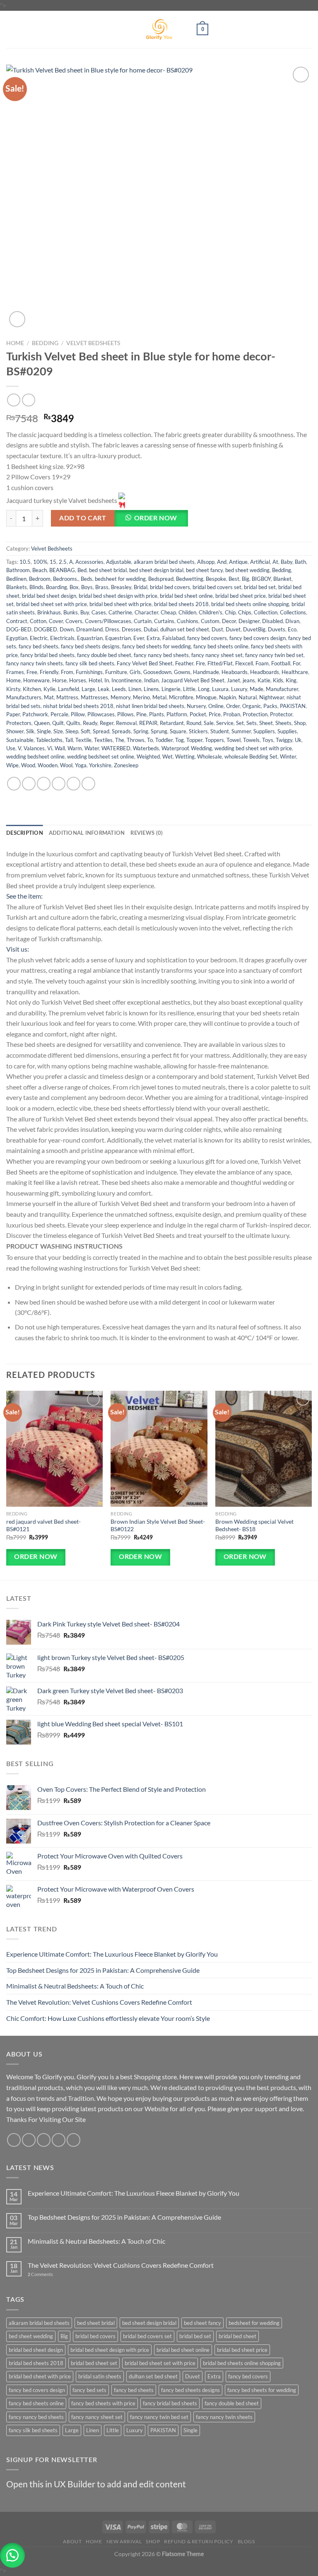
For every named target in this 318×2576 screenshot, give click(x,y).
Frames (15, 672)
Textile (83, 740)
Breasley (121, 587)
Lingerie (171, 689)
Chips (245, 612)
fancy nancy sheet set (217, 655)
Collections (293, 612)
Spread (101, 731)
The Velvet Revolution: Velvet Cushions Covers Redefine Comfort (99, 2002)
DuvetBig (254, 629)
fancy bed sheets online (221, 646)
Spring (141, 731)
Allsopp (206, 562)
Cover (56, 621)
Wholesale (210, 756)
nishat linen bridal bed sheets (150, 706)
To (150, 740)
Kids (278, 680)
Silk (30, 731)
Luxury (239, 689)
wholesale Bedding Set (251, 756)
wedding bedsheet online (35, 756)
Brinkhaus (49, 612)
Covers (74, 621)
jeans (249, 680)
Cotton (38, 621)
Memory (120, 697)
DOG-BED (19, 629)
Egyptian (17, 638)
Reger (107, 723)
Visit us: (18, 949)
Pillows (125, 714)
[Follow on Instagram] (29, 2140)
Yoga (81, 765)
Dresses (131, 629)
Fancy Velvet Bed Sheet (145, 663)
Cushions (188, 621)
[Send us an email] (59, 2140)
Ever (139, 638)
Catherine (120, 612)
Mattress (67, 697)
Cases (99, 612)
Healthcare (295, 672)
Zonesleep (126, 765)
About (72, 2541)
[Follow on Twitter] (44, 2140)
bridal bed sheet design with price (118, 596)
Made (257, 689)
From (67, 672)
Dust (217, 629)
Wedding (201, 748)
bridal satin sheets (100, 2376)
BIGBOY (261, 579)
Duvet (233, 629)
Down (67, 629)
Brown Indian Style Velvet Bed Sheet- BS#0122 (158, 1525)
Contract (17, 621)
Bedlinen (16, 579)
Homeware (36, 680)
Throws (136, 740)
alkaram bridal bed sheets (164, 562)
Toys (268, 740)
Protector (281, 714)
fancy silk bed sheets (90, 663)
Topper (194, 740)
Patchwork (35, 714)
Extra (153, 638)
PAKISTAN (293, 706)
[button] (155, 521)
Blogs (246, 2541)
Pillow (78, 714)
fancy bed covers (207, 638)
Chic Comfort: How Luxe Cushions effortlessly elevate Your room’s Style (108, 2018)
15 (53, 562)
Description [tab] (25, 833)
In (107, 680)
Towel (234, 740)
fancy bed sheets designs (90, 646)
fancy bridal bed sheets (47, 655)
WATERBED (116, 748)
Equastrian (90, 638)
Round (194, 723)
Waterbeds (146, 748)
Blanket (282, 579)
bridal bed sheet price (241, 596)
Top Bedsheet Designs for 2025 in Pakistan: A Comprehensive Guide (103, 1970)
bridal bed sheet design (49, 596)
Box (74, 587)
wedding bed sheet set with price (253, 748)
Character (146, 612)
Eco (292, 629)
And (222, 562)
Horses (78, 680)
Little (189, 689)
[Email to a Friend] (59, 784)
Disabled (272, 621)
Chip (230, 612)
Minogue (206, 697)
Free (32, 672)
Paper (13, 714)
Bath (300, 562)
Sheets (283, 723)
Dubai (151, 629)
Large (88, 689)
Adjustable (119, 562)
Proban (232, 714)
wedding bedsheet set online (101, 756)
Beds (87, 579)
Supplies (287, 731)
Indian (151, 680)
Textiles (103, 740)
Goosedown (157, 672)
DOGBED (46, 629)
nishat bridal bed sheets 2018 (78, 706)
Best (234, 579)
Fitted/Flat (220, 663)
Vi (50, 748)
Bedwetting (190, 579)
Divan (292, 621)
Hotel (95, 680)
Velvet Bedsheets (93, 343)
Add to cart (83, 518)
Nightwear (272, 697)
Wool (66, 765)
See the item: (24, 896)
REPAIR (148, 723)
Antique (238, 562)
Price (215, 714)
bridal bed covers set (217, 587)
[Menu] (11, 29)
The (120, 740)
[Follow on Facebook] (14, 2140)
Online (216, 706)
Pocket (198, 714)
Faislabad (173, 638)
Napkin (228, 697)
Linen (135, 689)
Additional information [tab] (87, 833)
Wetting (185, 756)
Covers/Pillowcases (108, 621)
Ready (90, 723)
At (275, 562)
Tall (69, 740)
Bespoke (216, 579)
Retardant (172, 723)
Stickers (198, 731)
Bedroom (40, 579)
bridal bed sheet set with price (52, 604)
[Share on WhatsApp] (14, 784)
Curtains (164, 621)
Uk (298, 740)
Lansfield (69, 689)
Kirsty (13, 689)
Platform (177, 714)
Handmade (206, 672)
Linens (151, 689)
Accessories (89, 562)
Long (204, 689)
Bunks (71, 612)
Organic (252, 706)
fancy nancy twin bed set (274, 655)
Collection (266, 612)
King (291, 680)
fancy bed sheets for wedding (157, 646)
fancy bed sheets (39, 646)
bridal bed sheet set (94, 2363)
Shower (15, 731)
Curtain (143, 621)
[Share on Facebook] (29, 784)
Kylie (49, 689)
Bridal (141, 587)
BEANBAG (62, 570)
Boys (87, 587)
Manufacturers (24, 697)
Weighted (148, 756)
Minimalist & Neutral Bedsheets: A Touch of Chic (75, 1986)
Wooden (48, 765)
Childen (187, 612)
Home (15, 343)
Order (233, 706)
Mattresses (94, 697)
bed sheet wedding (247, 570)
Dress (112, 629)
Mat (49, 697)
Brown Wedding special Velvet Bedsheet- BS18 (254, 1525)
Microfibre (181, 697)
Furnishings (89, 672)
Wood (28, 765)
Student (220, 731)
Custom (210, 621)
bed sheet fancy (204, 570)
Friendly (49, 672)
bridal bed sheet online (186, 596)
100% (40, 562)
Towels (251, 740)
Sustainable (20, 740)
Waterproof (175, 748)
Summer (241, 731)
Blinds (36, 587)
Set (240, 723)
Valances (34, 748)
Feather (184, 663)
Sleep (72, 731)
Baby (287, 562)
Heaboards (235, 672)
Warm (75, 748)
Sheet (266, 723)
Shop (300, 723)
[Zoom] (17, 319)
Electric (39, 638)
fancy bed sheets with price (103, 2403)
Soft (86, 731)
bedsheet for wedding (120, 579)
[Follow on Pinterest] (73, 2140)
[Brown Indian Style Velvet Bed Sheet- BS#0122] (159, 1449)
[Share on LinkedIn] (88, 784)
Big (246, 579)
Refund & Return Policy (199, 2541)
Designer (249, 621)
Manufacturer (282, 689)
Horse (59, 680)
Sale (209, 723)
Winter (288, 756)
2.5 (63, 562)
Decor (229, 621)
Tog (179, 740)
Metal (159, 697)
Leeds (119, 689)
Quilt (58, 723)
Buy (85, 612)
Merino (141, 697)
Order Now (156, 518)
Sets (252, 723)
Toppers (214, 740)
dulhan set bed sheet (185, 629)
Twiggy (284, 740)
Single (44, 731)
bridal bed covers (170, 587)
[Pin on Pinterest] (73, 784)
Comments (40, 2274)
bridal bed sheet (237, 2336)
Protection (255, 714)
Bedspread (161, 579)
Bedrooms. (66, 579)
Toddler (164, 740)
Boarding (57, 587)
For (296, 663)
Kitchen (32, 689)
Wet (167, 756)
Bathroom (18, 570)
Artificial (260, 562)
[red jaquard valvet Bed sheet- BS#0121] (54, 1449)
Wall (60, 748)
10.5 (25, 562)
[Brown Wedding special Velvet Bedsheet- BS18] (264, 1449)
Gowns (182, 672)
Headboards (265, 672)
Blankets (17, 587)
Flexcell (244, 663)
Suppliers (264, 731)
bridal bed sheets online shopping (250, 604)
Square (178, 731)
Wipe (12, 765)
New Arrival (124, 2541)
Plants (157, 714)
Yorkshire (100, 765)
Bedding (45, 343)
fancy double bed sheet (104, 655)
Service (225, 723)
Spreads (121, 731)
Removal (126, 723)
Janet (234, 680)
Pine (141, 714)
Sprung (159, 731)
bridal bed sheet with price (120, 604)
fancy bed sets (89, 2390)
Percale (59, 714)
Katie (264, 680)
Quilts (73, 723)
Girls (135, 672)
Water (92, 748)
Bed (82, 570)
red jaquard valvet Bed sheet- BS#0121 (43, 1525)
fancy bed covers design (258, 638)
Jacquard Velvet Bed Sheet (193, 680)
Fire (200, 663)
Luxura (220, 689)
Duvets (277, 629)
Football (281, 663)
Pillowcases (101, 714)
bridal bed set (260, 587)
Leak (104, 689)
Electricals (62, 638)
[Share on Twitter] (44, 784)
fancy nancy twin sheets (35, 663)
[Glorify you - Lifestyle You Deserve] (159, 29)
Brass (102, 587)
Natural (248, 697)
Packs (270, 706)
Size (58, 731)
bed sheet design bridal (156, 570)
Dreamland (89, 629)
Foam (262, 663)
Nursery (196, 706)
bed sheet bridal (108, 570)
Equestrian (118, 638)
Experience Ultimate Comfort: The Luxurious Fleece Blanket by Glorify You (112, 1954)
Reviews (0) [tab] (147, 833)
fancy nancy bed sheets (161, 655)
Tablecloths (49, 740)
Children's (211, 612)
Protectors (19, 723)
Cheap (168, 612)
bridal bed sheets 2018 (181, 604)
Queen (42, 723)
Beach (40, 570)
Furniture (116, 672)
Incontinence (126, 680)
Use (11, 748)
